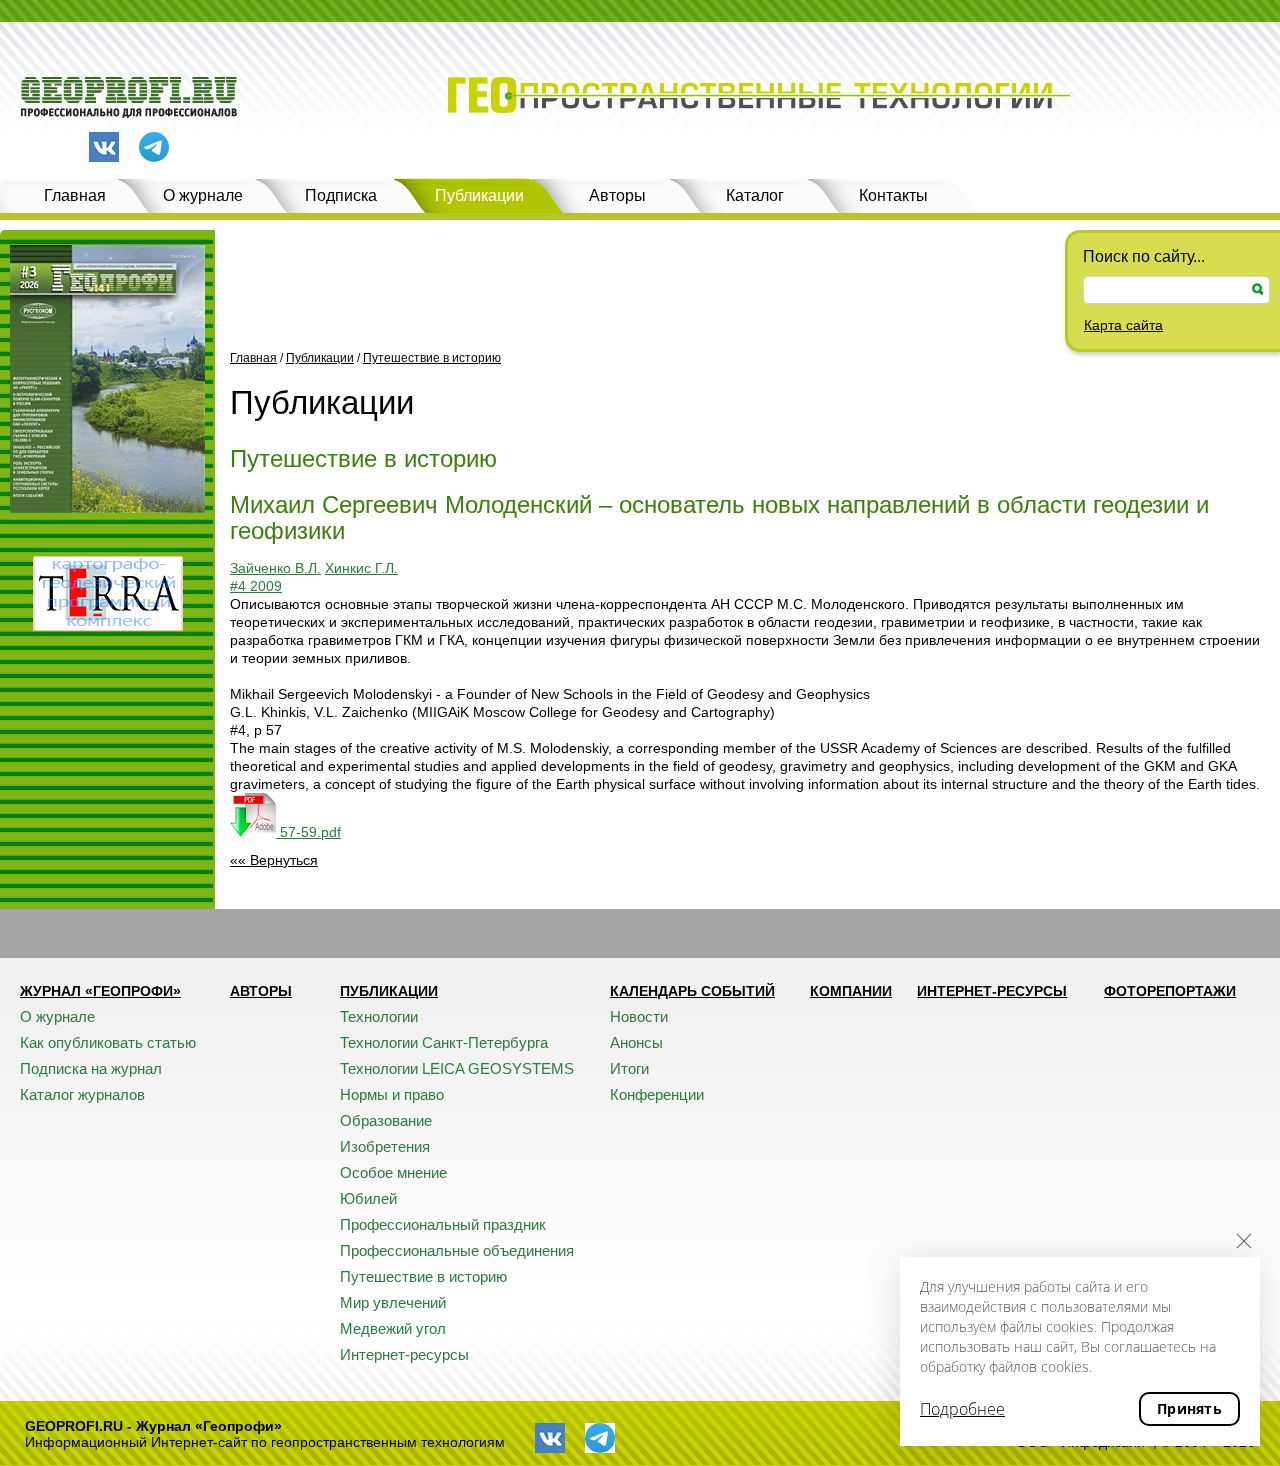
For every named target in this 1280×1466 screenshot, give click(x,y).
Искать (1258, 289)
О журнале (203, 195)
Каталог (755, 195)
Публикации (479, 195)
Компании (851, 991)
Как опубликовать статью (108, 1042)
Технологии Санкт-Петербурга (444, 1042)
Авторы (617, 195)
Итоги (629, 1068)
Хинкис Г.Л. (361, 568)
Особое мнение (393, 1172)
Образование (386, 1120)
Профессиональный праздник (443, 1224)
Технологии (379, 1016)
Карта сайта (1123, 325)
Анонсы (636, 1042)
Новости (639, 1016)
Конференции (657, 1094)
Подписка (341, 195)
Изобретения (385, 1146)
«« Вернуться (274, 860)
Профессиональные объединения (457, 1250)
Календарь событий (692, 991)
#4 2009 (256, 586)
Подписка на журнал (91, 1068)
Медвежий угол (393, 1328)
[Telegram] (154, 148)
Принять (1189, 1408)
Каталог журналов (82, 1094)
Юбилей (368, 1198)
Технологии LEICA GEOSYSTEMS (457, 1068)
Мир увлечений (393, 1302)
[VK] (104, 147)
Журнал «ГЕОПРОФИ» (100, 991)
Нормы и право (392, 1094)
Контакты (893, 195)
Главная (75, 195)
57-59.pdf (308, 832)
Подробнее (962, 1409)
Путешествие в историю (432, 358)
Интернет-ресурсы (404, 1354)
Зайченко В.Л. (275, 568)
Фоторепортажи (1170, 991)
